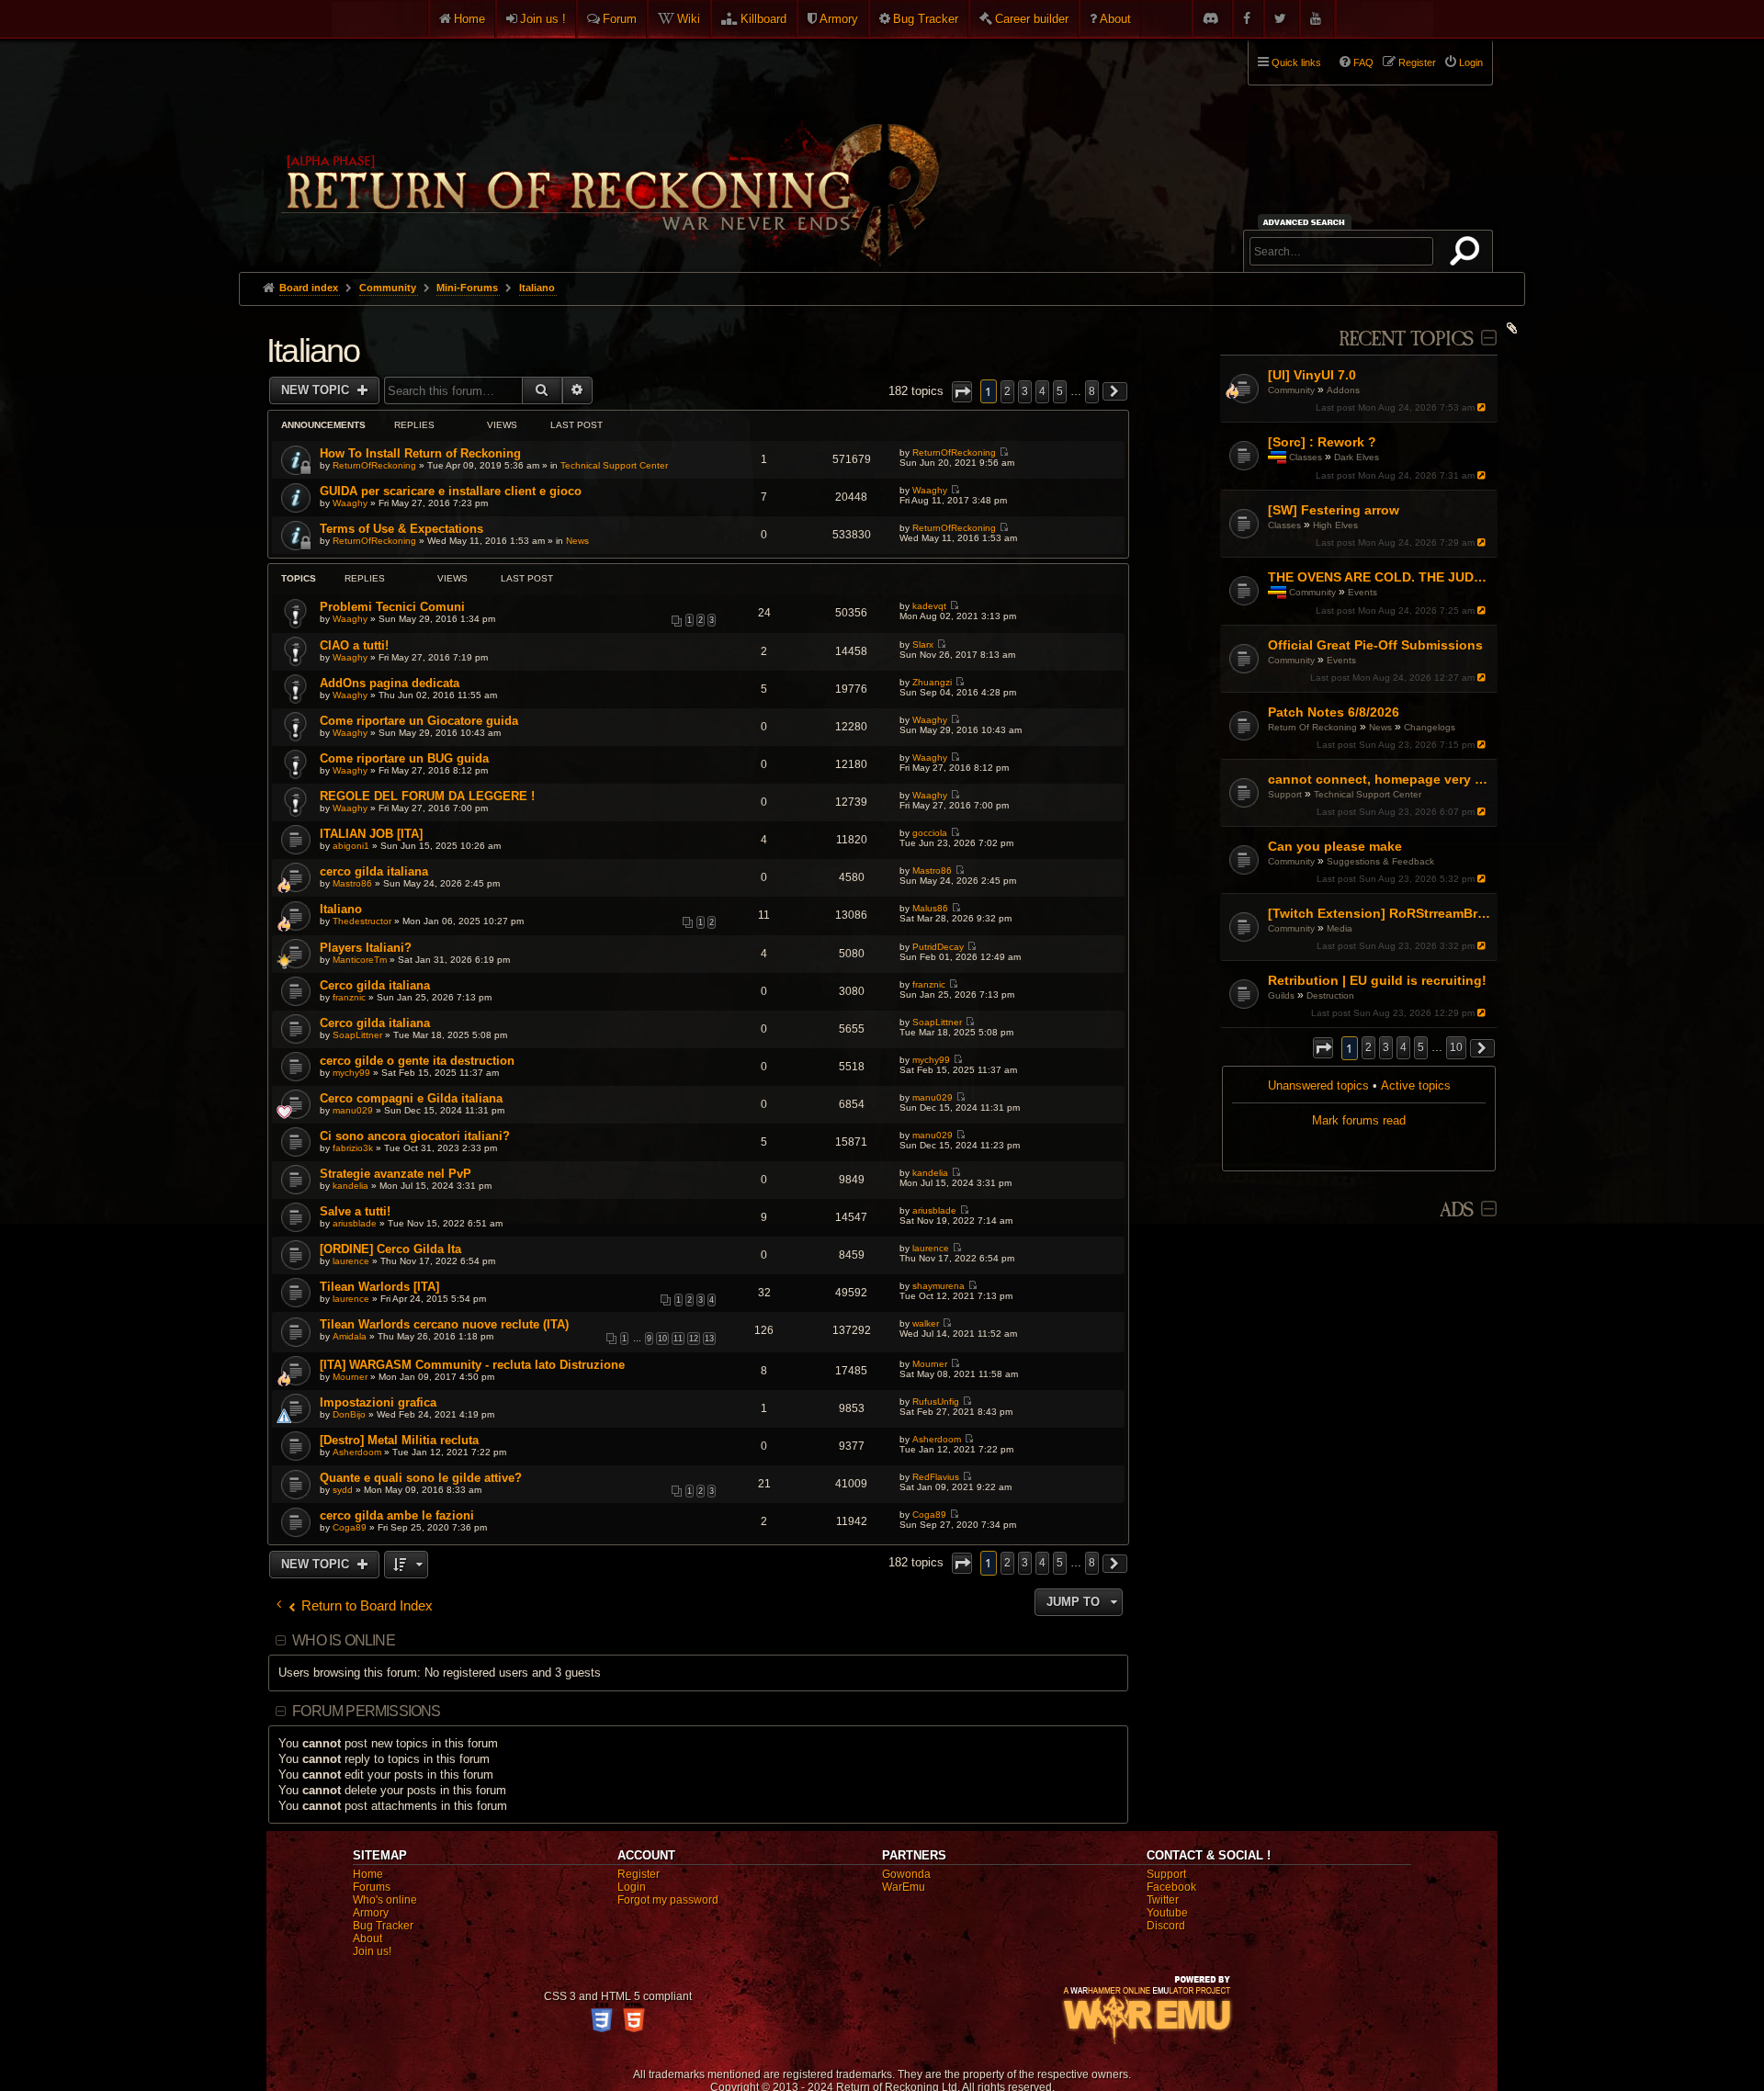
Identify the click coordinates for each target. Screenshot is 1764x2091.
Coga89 (350, 1527)
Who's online (385, 1900)
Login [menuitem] (1471, 62)
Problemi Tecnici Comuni (392, 607)
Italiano (313, 350)
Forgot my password (668, 1900)
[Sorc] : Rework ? (1322, 442)
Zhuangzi (932, 682)
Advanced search (1307, 222)
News (1380, 727)
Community (1291, 390)
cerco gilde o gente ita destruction (417, 1061)
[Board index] (608, 148)
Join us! (372, 1951)
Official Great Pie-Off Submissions (1375, 645)
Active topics (1416, 1085)
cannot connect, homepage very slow (1380, 779)
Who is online (344, 1640)
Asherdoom (357, 1452)
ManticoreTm (360, 960)
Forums (372, 1887)
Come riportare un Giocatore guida (419, 721)
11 (678, 1339)
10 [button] (1456, 1047)
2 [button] (1368, 1047)
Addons (1343, 390)
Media (1340, 928)
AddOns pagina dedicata (390, 683)
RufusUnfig (936, 1402)
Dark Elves (1357, 457)
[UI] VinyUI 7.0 (1312, 375)
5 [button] (1421, 1047)
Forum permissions (366, 1711)
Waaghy (350, 503)
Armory (839, 19)
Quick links (1296, 62)
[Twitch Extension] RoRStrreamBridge (1380, 913)
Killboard (763, 19)
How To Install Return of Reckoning (420, 453)
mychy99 (351, 1073)
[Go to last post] (1483, 407)
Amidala (350, 1336)
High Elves (1335, 525)
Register (639, 1874)
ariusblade (355, 1223)
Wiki (689, 19)
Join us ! (543, 19)
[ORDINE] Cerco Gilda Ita (390, 1249)
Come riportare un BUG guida (404, 758)
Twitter (1163, 1900)
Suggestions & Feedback (1380, 861)
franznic (349, 997)
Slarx (923, 644)
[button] (1323, 1048)
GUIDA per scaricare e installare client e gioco (451, 491)
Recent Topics (1406, 339)
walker (926, 1323)
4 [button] (1403, 1047)
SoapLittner (357, 1035)
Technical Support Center (1368, 794)
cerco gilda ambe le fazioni (397, 1515)
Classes (1306, 457)
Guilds (1281, 995)
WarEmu (904, 1887)
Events (1363, 592)
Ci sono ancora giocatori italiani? (415, 1136)
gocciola (930, 833)
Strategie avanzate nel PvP (396, 1174)
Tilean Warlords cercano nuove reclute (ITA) (444, 1324)
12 (694, 1339)
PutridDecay (938, 947)
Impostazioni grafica (378, 1402)
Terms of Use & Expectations (401, 529)
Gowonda (906, 1874)
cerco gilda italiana (374, 871)
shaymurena (939, 1286)
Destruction (1330, 995)
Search (1468, 254)
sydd (343, 1490)
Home (469, 19)
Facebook (1171, 1887)
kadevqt (929, 606)
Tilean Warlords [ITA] (379, 1287)
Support (1285, 794)
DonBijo (349, 1414)
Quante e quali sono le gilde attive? (421, 1478)
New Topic (317, 390)
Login (632, 1887)
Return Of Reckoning (1312, 727)
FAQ (1363, 62)
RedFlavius (936, 1477)
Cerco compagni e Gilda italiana (411, 1098)
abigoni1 (351, 846)
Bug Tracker (926, 19)
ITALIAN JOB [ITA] (371, 834)
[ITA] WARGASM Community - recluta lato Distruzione (472, 1365)
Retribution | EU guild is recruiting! (1377, 980)
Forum (620, 19)
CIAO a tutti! (354, 645)
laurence (351, 1261)
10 (662, 1339)
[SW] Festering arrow (1334, 510)
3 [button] (1386, 1047)
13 (709, 1339)
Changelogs (1430, 727)
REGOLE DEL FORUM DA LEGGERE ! (427, 796)
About (1115, 19)
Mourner (350, 1377)
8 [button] (1092, 391)
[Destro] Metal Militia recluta (399, 1440)
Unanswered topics (1318, 1085)
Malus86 (930, 908)
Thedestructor (362, 921)
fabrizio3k (353, 1148)
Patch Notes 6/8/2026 (1334, 712)
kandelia (351, 1186)
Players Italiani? (366, 948)
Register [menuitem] (1417, 62)
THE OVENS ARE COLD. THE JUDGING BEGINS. (1380, 577)
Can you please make (1335, 846)
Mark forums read (1359, 1120)
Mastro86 (352, 883)
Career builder (1032, 19)
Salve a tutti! (355, 1211)
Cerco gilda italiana (375, 985)
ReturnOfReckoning (374, 465)
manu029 (353, 1110)
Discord (1166, 1926)
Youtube (1167, 1913)
